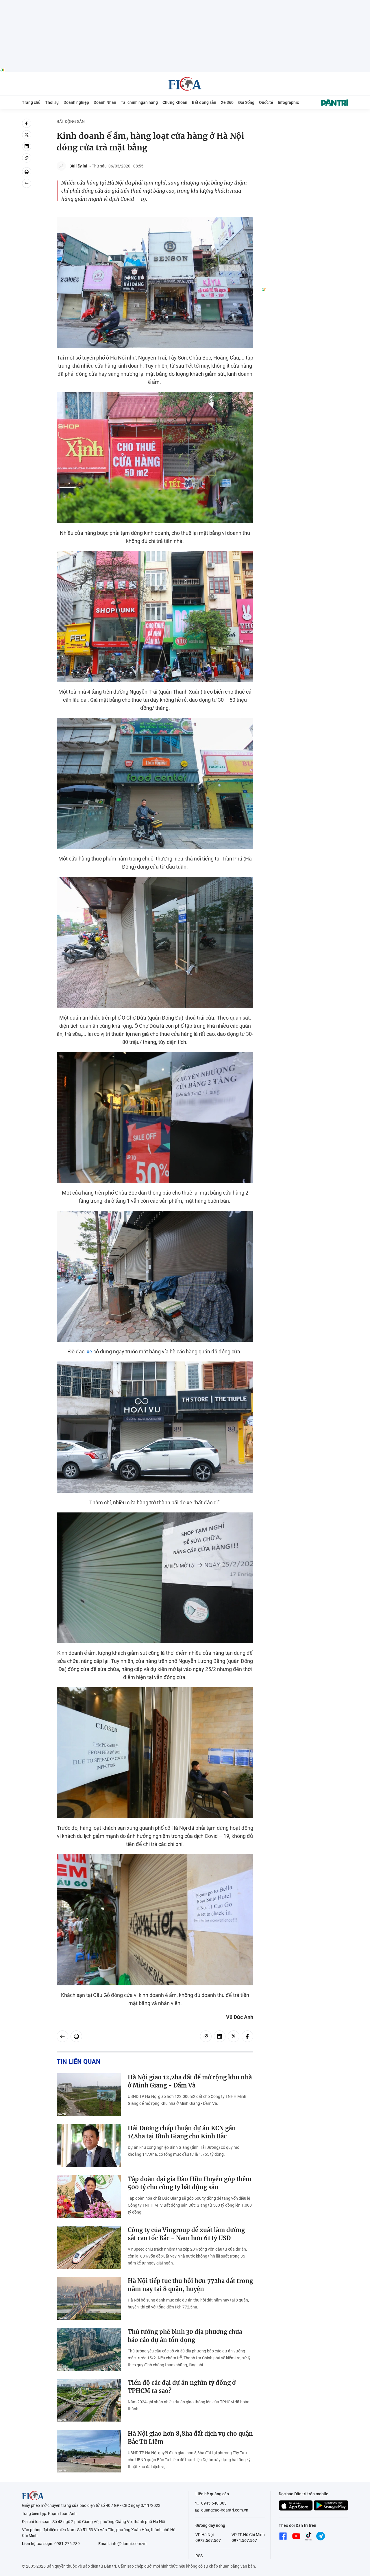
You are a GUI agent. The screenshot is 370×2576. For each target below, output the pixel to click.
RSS (199, 2556)
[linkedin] (27, 146)
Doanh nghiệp (76, 102)
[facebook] (27, 123)
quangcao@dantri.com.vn (225, 2510)
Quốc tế (266, 102)
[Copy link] (27, 158)
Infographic (288, 102)
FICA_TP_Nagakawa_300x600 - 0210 (305, 122)
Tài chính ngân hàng (139, 102)
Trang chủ (31, 102)
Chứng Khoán (175, 102)
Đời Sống (246, 102)
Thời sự (52, 102)
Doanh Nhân (105, 102)
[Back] (27, 183)
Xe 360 (227, 102)
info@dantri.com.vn (129, 2544)
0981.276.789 (67, 2544)
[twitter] (27, 135)
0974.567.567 (244, 2540)
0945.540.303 (214, 2503)
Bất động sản (204, 102)
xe (89, 1351)
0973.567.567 (208, 2540)
